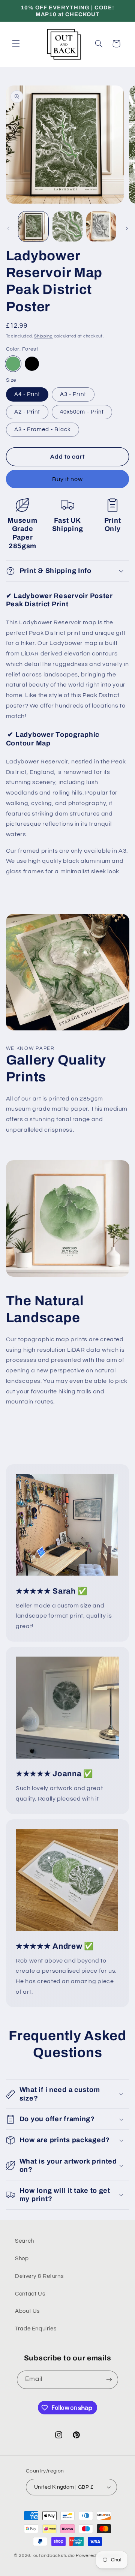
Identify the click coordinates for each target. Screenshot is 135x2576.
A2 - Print (27, 412)
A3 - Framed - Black (43, 430)
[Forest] (13, 364)
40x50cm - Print (82, 412)
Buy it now (68, 479)
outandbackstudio (54, 2556)
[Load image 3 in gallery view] (101, 226)
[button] (16, 43)
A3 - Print (73, 394)
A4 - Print (27, 394)
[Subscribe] (109, 2380)
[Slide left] (8, 228)
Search (25, 2241)
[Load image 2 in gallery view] (67, 226)
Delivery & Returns (39, 2276)
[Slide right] (127, 228)
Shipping (43, 336)
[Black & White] (32, 364)
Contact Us (30, 2294)
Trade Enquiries (36, 2329)
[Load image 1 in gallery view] (33, 226)
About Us (27, 2311)
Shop (22, 2259)
